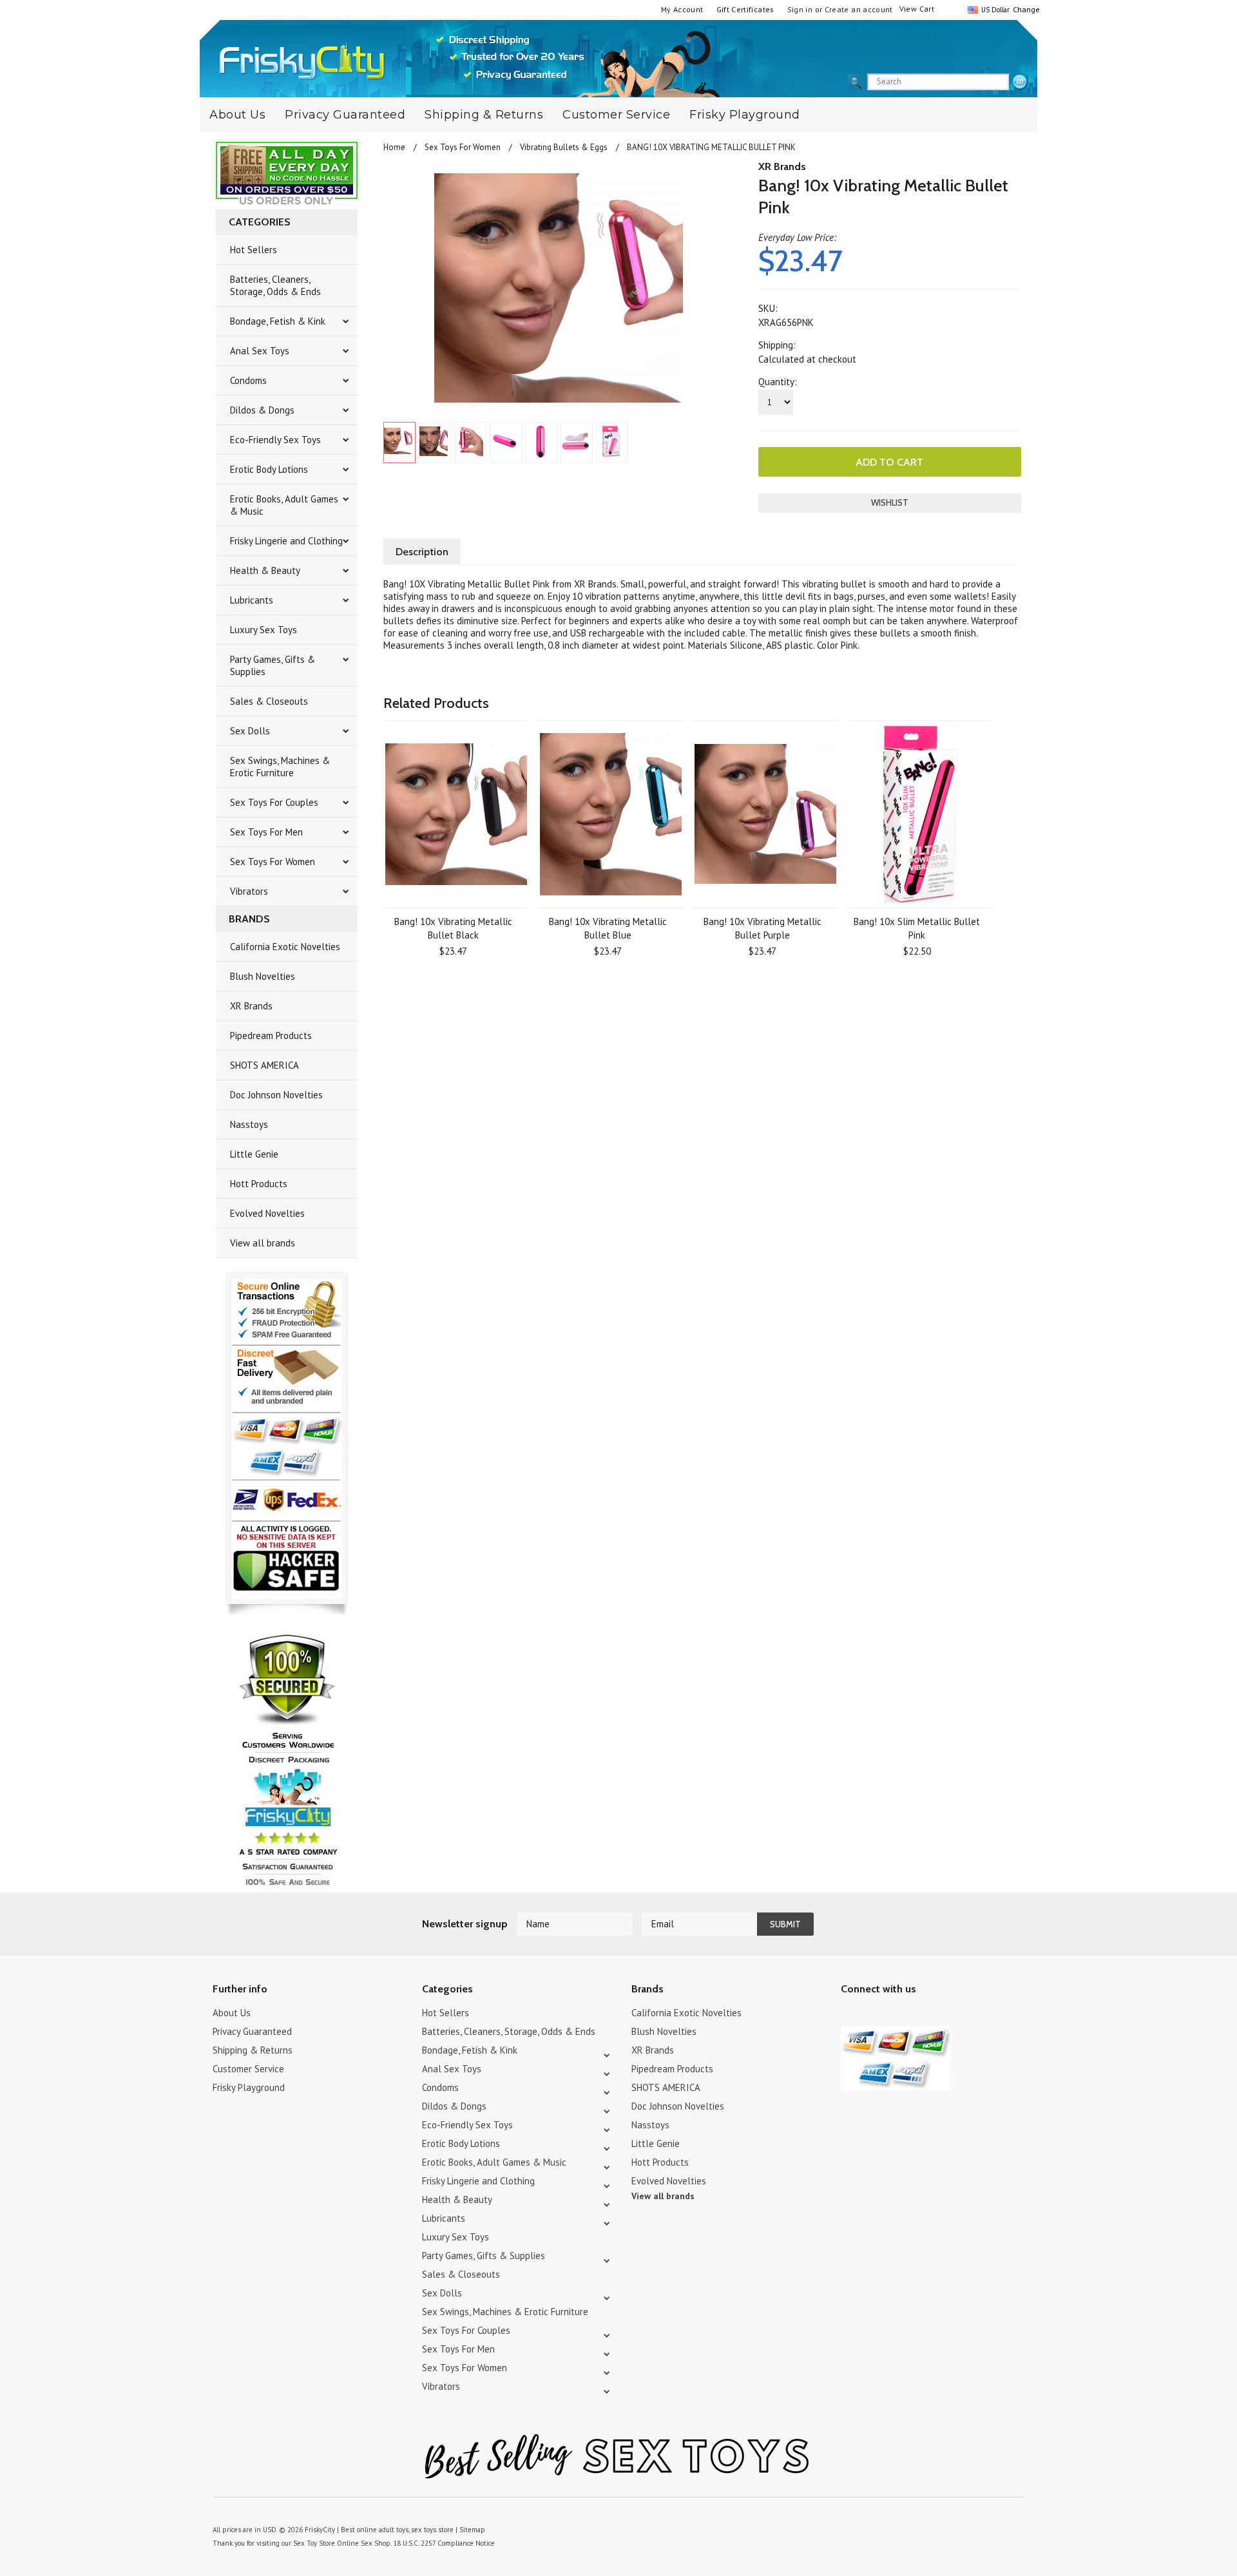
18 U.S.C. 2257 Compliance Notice (444, 2543)
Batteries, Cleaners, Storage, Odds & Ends (275, 285)
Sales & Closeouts (269, 701)
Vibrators (249, 891)
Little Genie (254, 1154)
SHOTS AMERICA (264, 1065)
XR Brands (251, 1006)
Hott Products (259, 1184)
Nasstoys (249, 1124)
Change (1025, 9)
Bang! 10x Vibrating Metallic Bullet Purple (762, 928)
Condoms (248, 380)
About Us (237, 115)
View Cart (917, 9)
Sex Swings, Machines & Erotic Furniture (280, 767)
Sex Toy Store (314, 2543)
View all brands (263, 1243)
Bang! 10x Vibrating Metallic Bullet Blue (608, 928)
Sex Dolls (250, 731)
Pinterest (894, 2015)
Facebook (916, 2015)
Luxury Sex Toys (264, 630)
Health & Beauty (265, 570)
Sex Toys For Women (273, 862)
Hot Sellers (254, 250)
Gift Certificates (745, 9)
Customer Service (616, 115)
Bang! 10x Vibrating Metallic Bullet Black (453, 928)
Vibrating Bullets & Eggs (564, 147)
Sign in (800, 9)
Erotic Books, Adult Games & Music (284, 505)
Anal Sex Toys (260, 351)
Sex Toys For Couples (274, 802)
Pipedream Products (271, 1035)
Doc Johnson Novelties (276, 1095)
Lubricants (252, 600)
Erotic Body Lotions (269, 469)
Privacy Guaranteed (345, 115)
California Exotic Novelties (285, 947)
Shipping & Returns (484, 115)
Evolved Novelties (267, 1213)
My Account (682, 9)
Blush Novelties (263, 976)
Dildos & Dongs (262, 410)
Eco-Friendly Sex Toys (275, 440)
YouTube (871, 2015)
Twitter (849, 2015)
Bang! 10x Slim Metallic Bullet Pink (917, 928)
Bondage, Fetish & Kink (278, 321)
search (1020, 82)
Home (394, 147)
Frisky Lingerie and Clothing (286, 541)
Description (422, 552)
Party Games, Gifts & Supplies (273, 665)
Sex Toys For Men (266, 832)
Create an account (859, 9)
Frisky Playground (745, 115)
